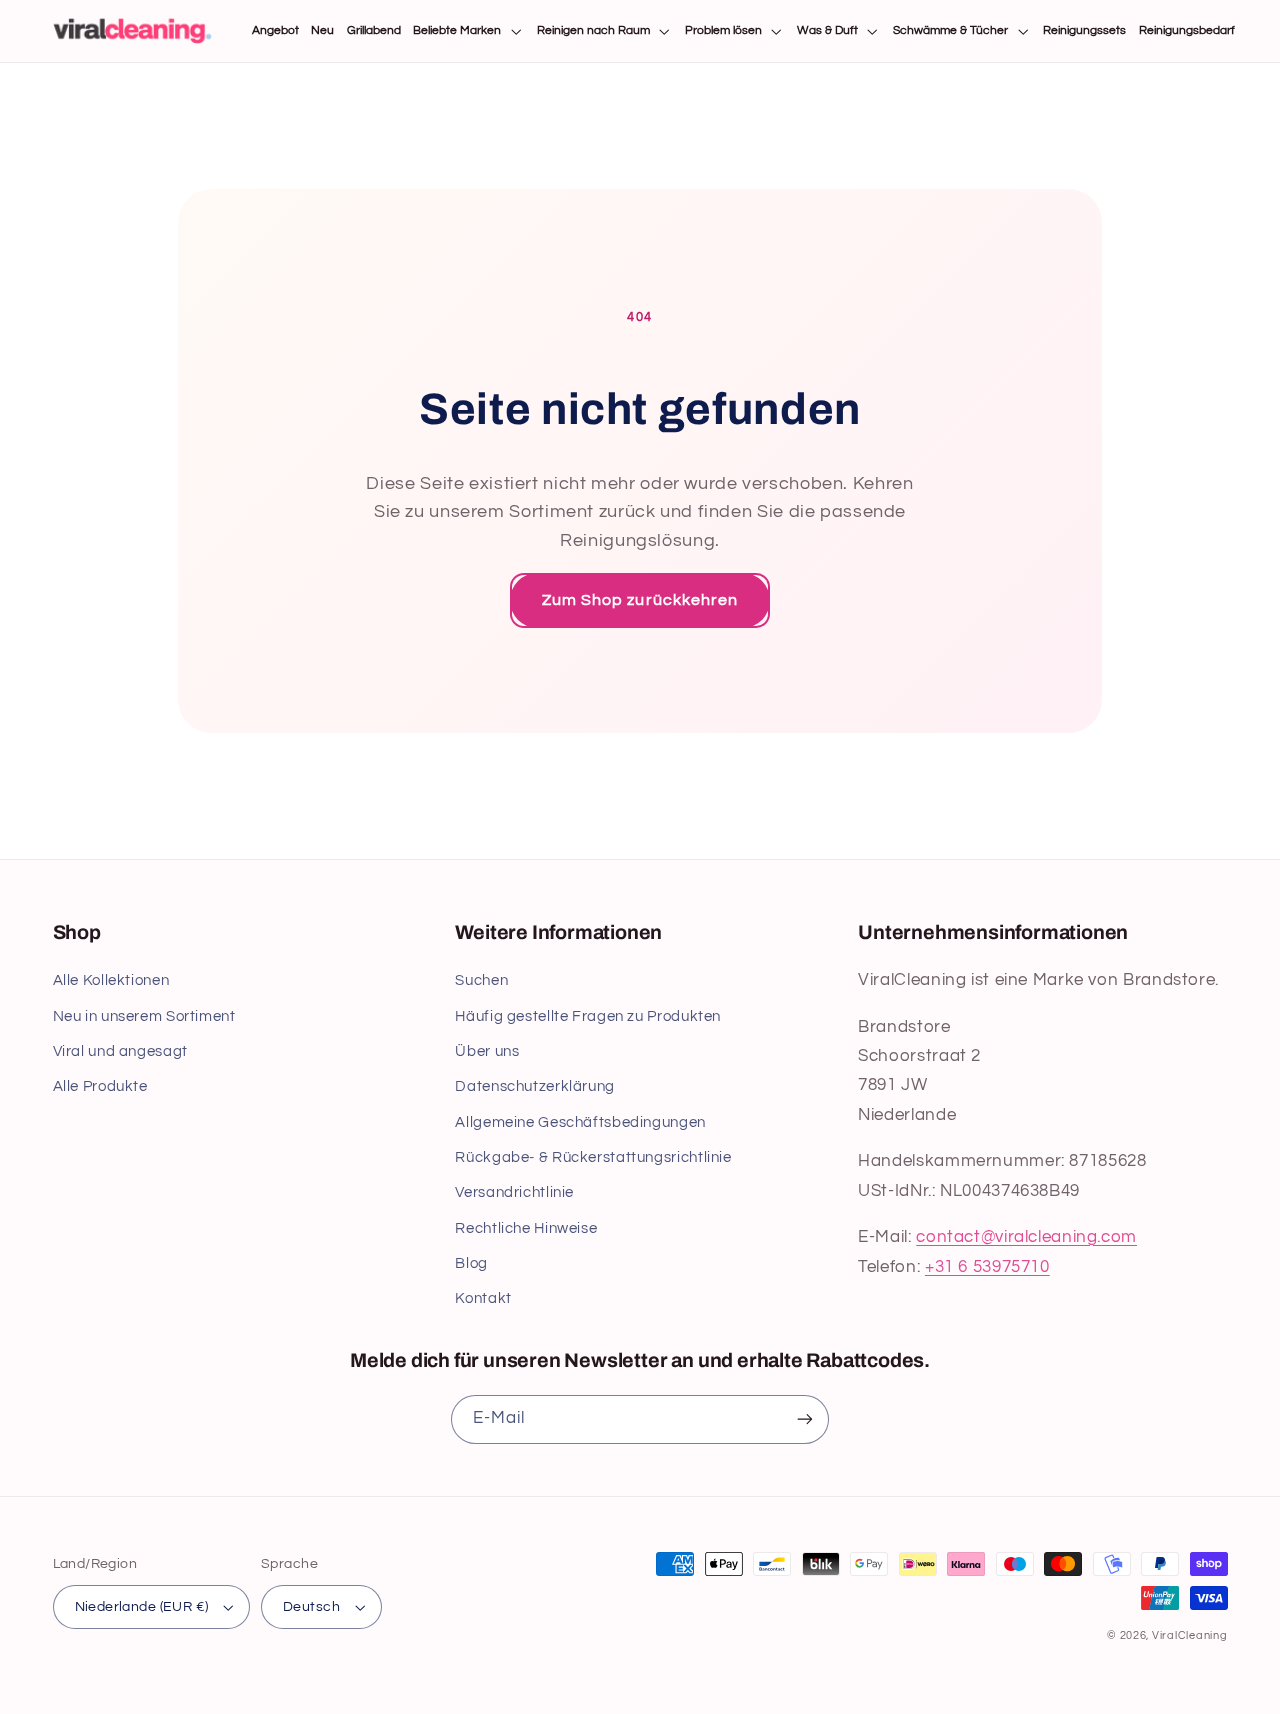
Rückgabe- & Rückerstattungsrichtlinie (593, 1157)
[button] (469, 31)
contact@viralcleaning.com (1026, 1237)
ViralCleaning (1190, 1635)
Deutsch (311, 1607)
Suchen (481, 980)
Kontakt (483, 1298)
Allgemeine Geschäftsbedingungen (580, 1122)
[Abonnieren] (805, 1419)
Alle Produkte (100, 1086)
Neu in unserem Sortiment (144, 1016)
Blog (471, 1263)
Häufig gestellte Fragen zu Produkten (588, 1016)
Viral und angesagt (120, 1051)
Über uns (487, 1051)
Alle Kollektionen (111, 980)
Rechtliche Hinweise (526, 1228)
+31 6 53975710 (987, 1267)
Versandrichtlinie (514, 1192)
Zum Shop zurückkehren (640, 600)
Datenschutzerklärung (535, 1086)
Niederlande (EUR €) (142, 1607)
